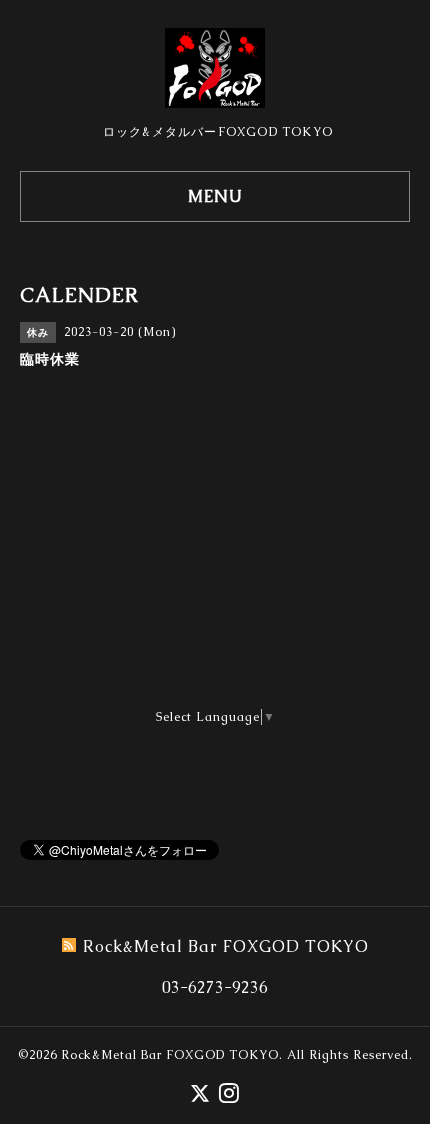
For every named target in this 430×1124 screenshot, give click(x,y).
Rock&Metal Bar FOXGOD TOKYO (170, 1055)
